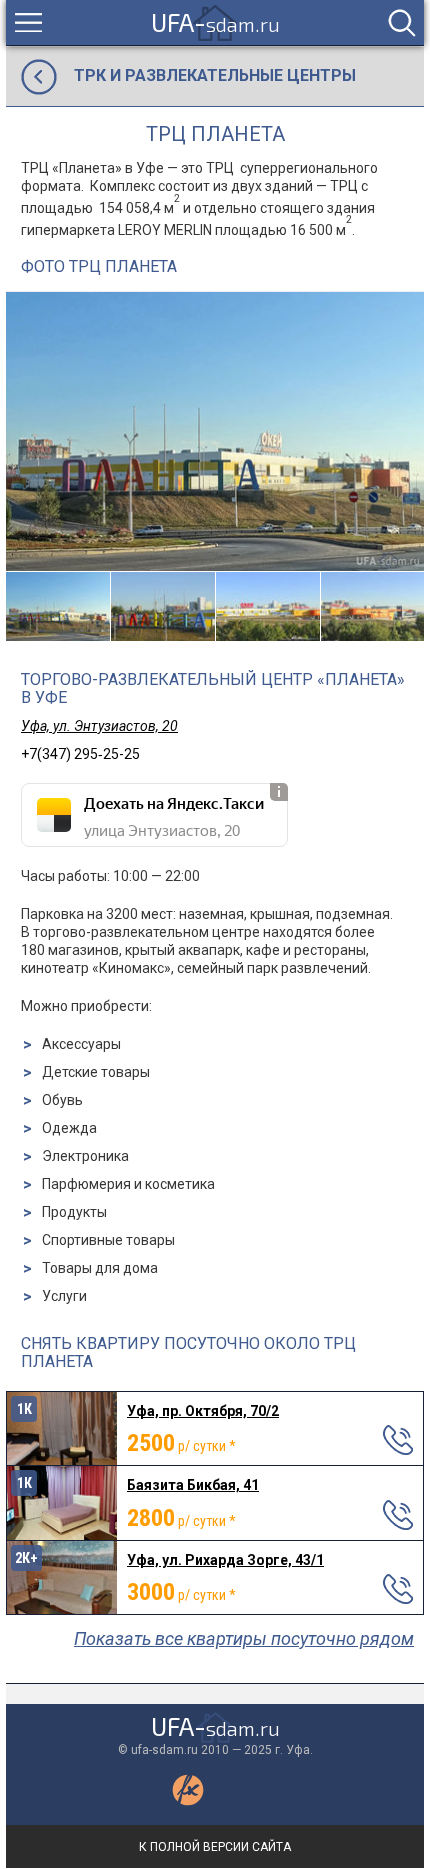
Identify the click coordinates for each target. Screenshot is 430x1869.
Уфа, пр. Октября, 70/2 (203, 1411)
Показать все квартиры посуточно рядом (244, 1639)
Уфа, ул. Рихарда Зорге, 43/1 (225, 1560)
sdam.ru (215, 22)
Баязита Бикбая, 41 (193, 1485)
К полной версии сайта (215, 1847)
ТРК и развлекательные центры (215, 75)
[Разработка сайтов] (188, 1801)
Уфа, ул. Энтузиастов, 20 (99, 726)
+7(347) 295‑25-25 (80, 754)
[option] (215, 431)
